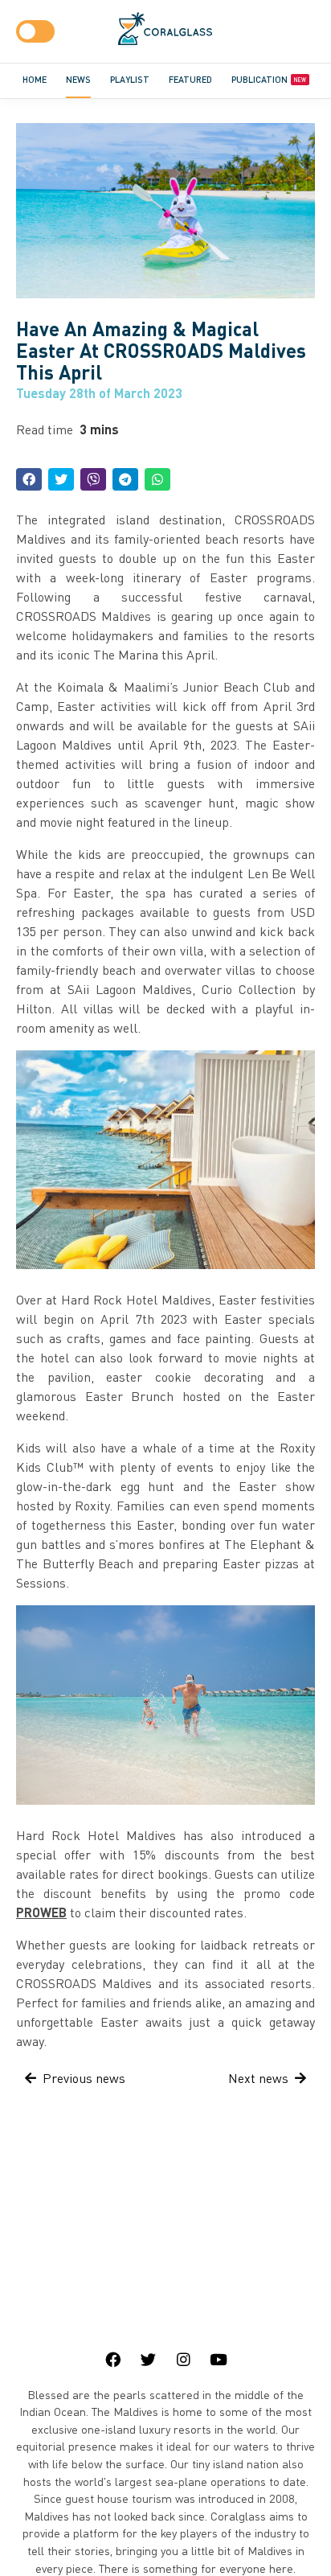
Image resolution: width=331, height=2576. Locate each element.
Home (35, 79)
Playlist (130, 79)
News (78, 79)
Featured (190, 79)
